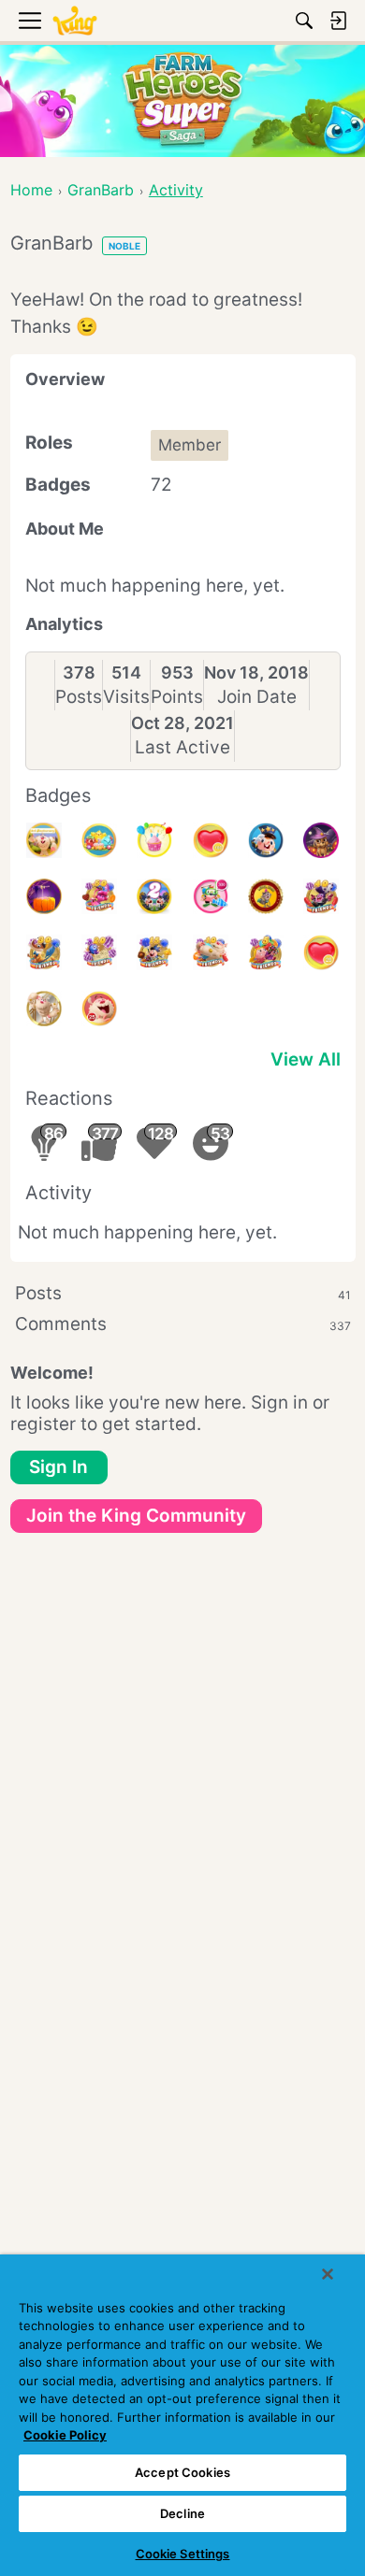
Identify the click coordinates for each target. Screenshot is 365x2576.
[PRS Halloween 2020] (321, 840)
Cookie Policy (65, 2435)
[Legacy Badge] (44, 1009)
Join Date (257, 697)
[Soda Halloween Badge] (44, 896)
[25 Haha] (99, 1009)
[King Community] (75, 21)
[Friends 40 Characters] (321, 896)
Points (177, 697)
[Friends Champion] (266, 840)
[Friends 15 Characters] (154, 952)
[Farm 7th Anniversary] (99, 840)
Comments (183, 1324)
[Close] (328, 2274)
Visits (126, 697)
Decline (182, 2513)
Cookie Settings (183, 2554)
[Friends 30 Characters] (44, 952)
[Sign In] (338, 21)
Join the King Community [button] (136, 1516)
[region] (182, 2415)
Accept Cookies (182, 2472)
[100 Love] (211, 840)
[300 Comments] (211, 896)
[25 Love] (321, 952)
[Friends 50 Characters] (99, 896)
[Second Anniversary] (154, 840)
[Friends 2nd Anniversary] (154, 896)
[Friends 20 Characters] (99, 952)
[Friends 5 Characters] (266, 952)
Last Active (182, 747)
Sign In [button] (58, 1467)
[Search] (304, 21)
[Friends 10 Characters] (211, 952)
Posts (79, 697)
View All (306, 1059)
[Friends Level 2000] (266, 896)
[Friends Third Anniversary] (44, 840)
